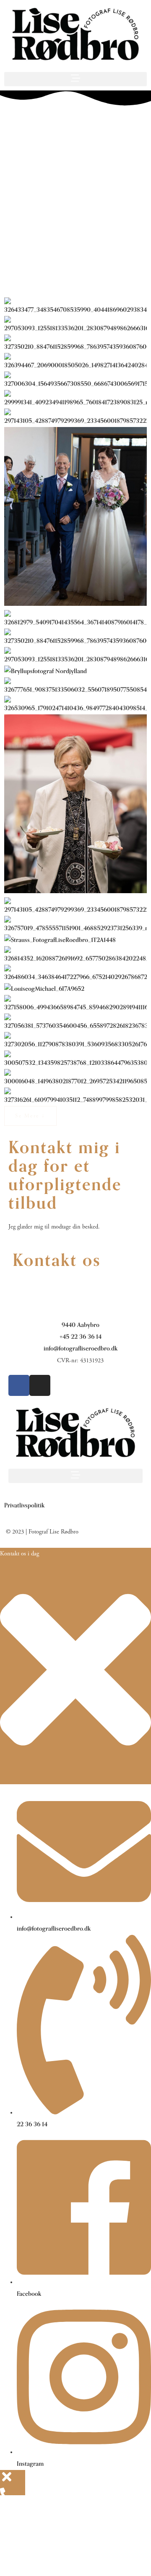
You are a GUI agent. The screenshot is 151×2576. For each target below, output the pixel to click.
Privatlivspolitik (24, 1506)
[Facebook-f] (19, 1385)
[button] (75, 79)
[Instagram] (40, 1385)
